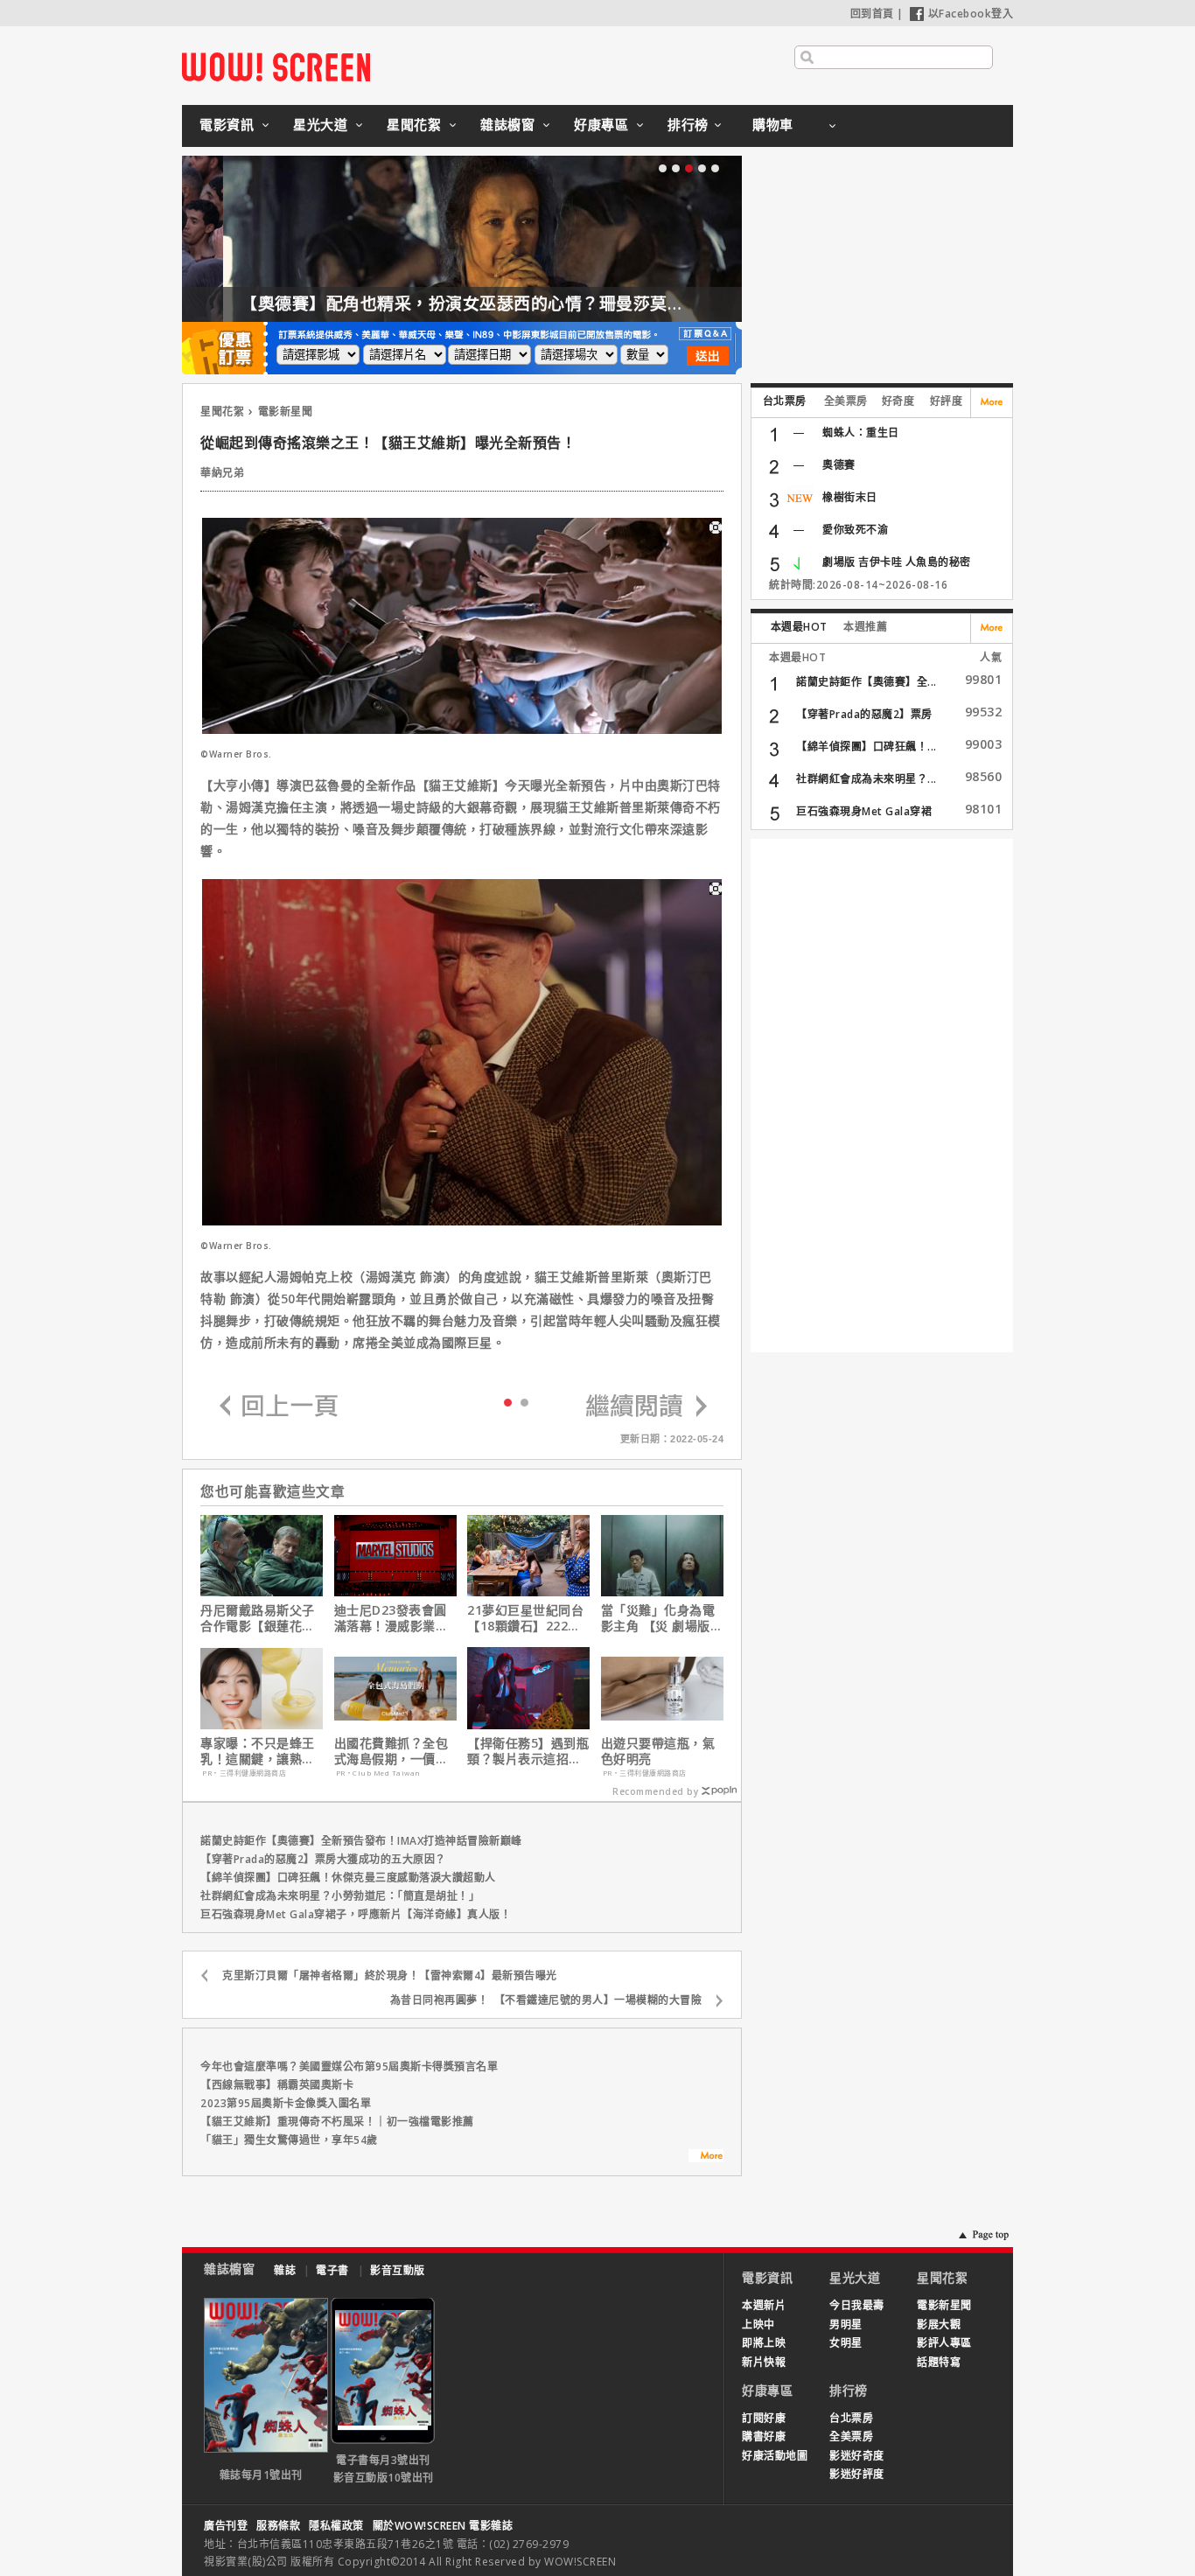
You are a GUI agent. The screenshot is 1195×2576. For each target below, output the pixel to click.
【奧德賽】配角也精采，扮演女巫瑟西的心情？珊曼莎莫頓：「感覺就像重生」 (494, 304)
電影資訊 (227, 124)
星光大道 (320, 124)
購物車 (773, 124)
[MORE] (706, 2158)
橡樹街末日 (850, 497)
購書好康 (764, 2436)
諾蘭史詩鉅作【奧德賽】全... (867, 682)
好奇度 (898, 401)
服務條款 (278, 2526)
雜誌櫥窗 (507, 124)
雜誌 (285, 2270)
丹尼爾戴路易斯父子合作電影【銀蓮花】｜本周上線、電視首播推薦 (258, 1618)
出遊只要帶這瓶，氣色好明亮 (658, 1751)
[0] (508, 1401)
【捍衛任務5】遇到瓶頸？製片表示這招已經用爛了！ (528, 1751)
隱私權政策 (336, 2526)
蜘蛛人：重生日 (861, 433)
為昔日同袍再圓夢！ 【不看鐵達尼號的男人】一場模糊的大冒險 (546, 2000)
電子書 (332, 2270)
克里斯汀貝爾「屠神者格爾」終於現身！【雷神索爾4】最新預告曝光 (390, 1976)
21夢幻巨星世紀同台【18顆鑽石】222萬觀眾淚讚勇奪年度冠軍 (525, 1618)
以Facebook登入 (971, 14)
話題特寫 (939, 2362)
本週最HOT (799, 627)
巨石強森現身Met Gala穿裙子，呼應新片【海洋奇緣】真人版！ (356, 1914)
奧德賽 (839, 465)
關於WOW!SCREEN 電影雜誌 (443, 2526)
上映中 (758, 2325)
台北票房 (785, 401)
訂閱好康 (764, 2418)
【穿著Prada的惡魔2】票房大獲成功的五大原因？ (323, 1859)
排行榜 (688, 124)
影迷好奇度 (857, 2456)
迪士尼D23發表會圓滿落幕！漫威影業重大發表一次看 (391, 1618)
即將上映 (764, 2343)
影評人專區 (944, 2343)
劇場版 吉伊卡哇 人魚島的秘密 (897, 562)
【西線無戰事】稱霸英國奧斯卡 (277, 2085)
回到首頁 (872, 14)
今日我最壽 (857, 2305)
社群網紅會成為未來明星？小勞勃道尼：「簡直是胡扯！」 (340, 1896)
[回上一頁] (279, 1407)
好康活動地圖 (775, 2456)
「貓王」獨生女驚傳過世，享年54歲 (289, 2140)
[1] (524, 1402)
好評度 (947, 401)
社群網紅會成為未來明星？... (867, 779)
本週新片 (764, 2305)
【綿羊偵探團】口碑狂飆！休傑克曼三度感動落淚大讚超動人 (348, 1878)
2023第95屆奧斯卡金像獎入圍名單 (286, 2103)
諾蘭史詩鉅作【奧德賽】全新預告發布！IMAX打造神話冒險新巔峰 (361, 1841)
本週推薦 (865, 627)
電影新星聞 (286, 412)
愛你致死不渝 (855, 530)
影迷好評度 (857, 2474)
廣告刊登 (226, 2526)
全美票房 (846, 401)
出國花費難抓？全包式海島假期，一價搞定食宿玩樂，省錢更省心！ (391, 1751)
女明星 (846, 2343)
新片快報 (764, 2362)
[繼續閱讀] (646, 1407)
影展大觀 (939, 2325)
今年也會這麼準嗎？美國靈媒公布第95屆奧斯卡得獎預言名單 (349, 2066)
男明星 (846, 2325)
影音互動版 (398, 2270)
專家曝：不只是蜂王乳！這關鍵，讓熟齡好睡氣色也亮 (258, 1751)
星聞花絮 (414, 124)
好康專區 (601, 124)
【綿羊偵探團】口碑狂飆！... (867, 747)
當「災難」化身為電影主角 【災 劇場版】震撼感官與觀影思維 (662, 1618)
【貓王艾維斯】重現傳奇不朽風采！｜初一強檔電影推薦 (337, 2122)
